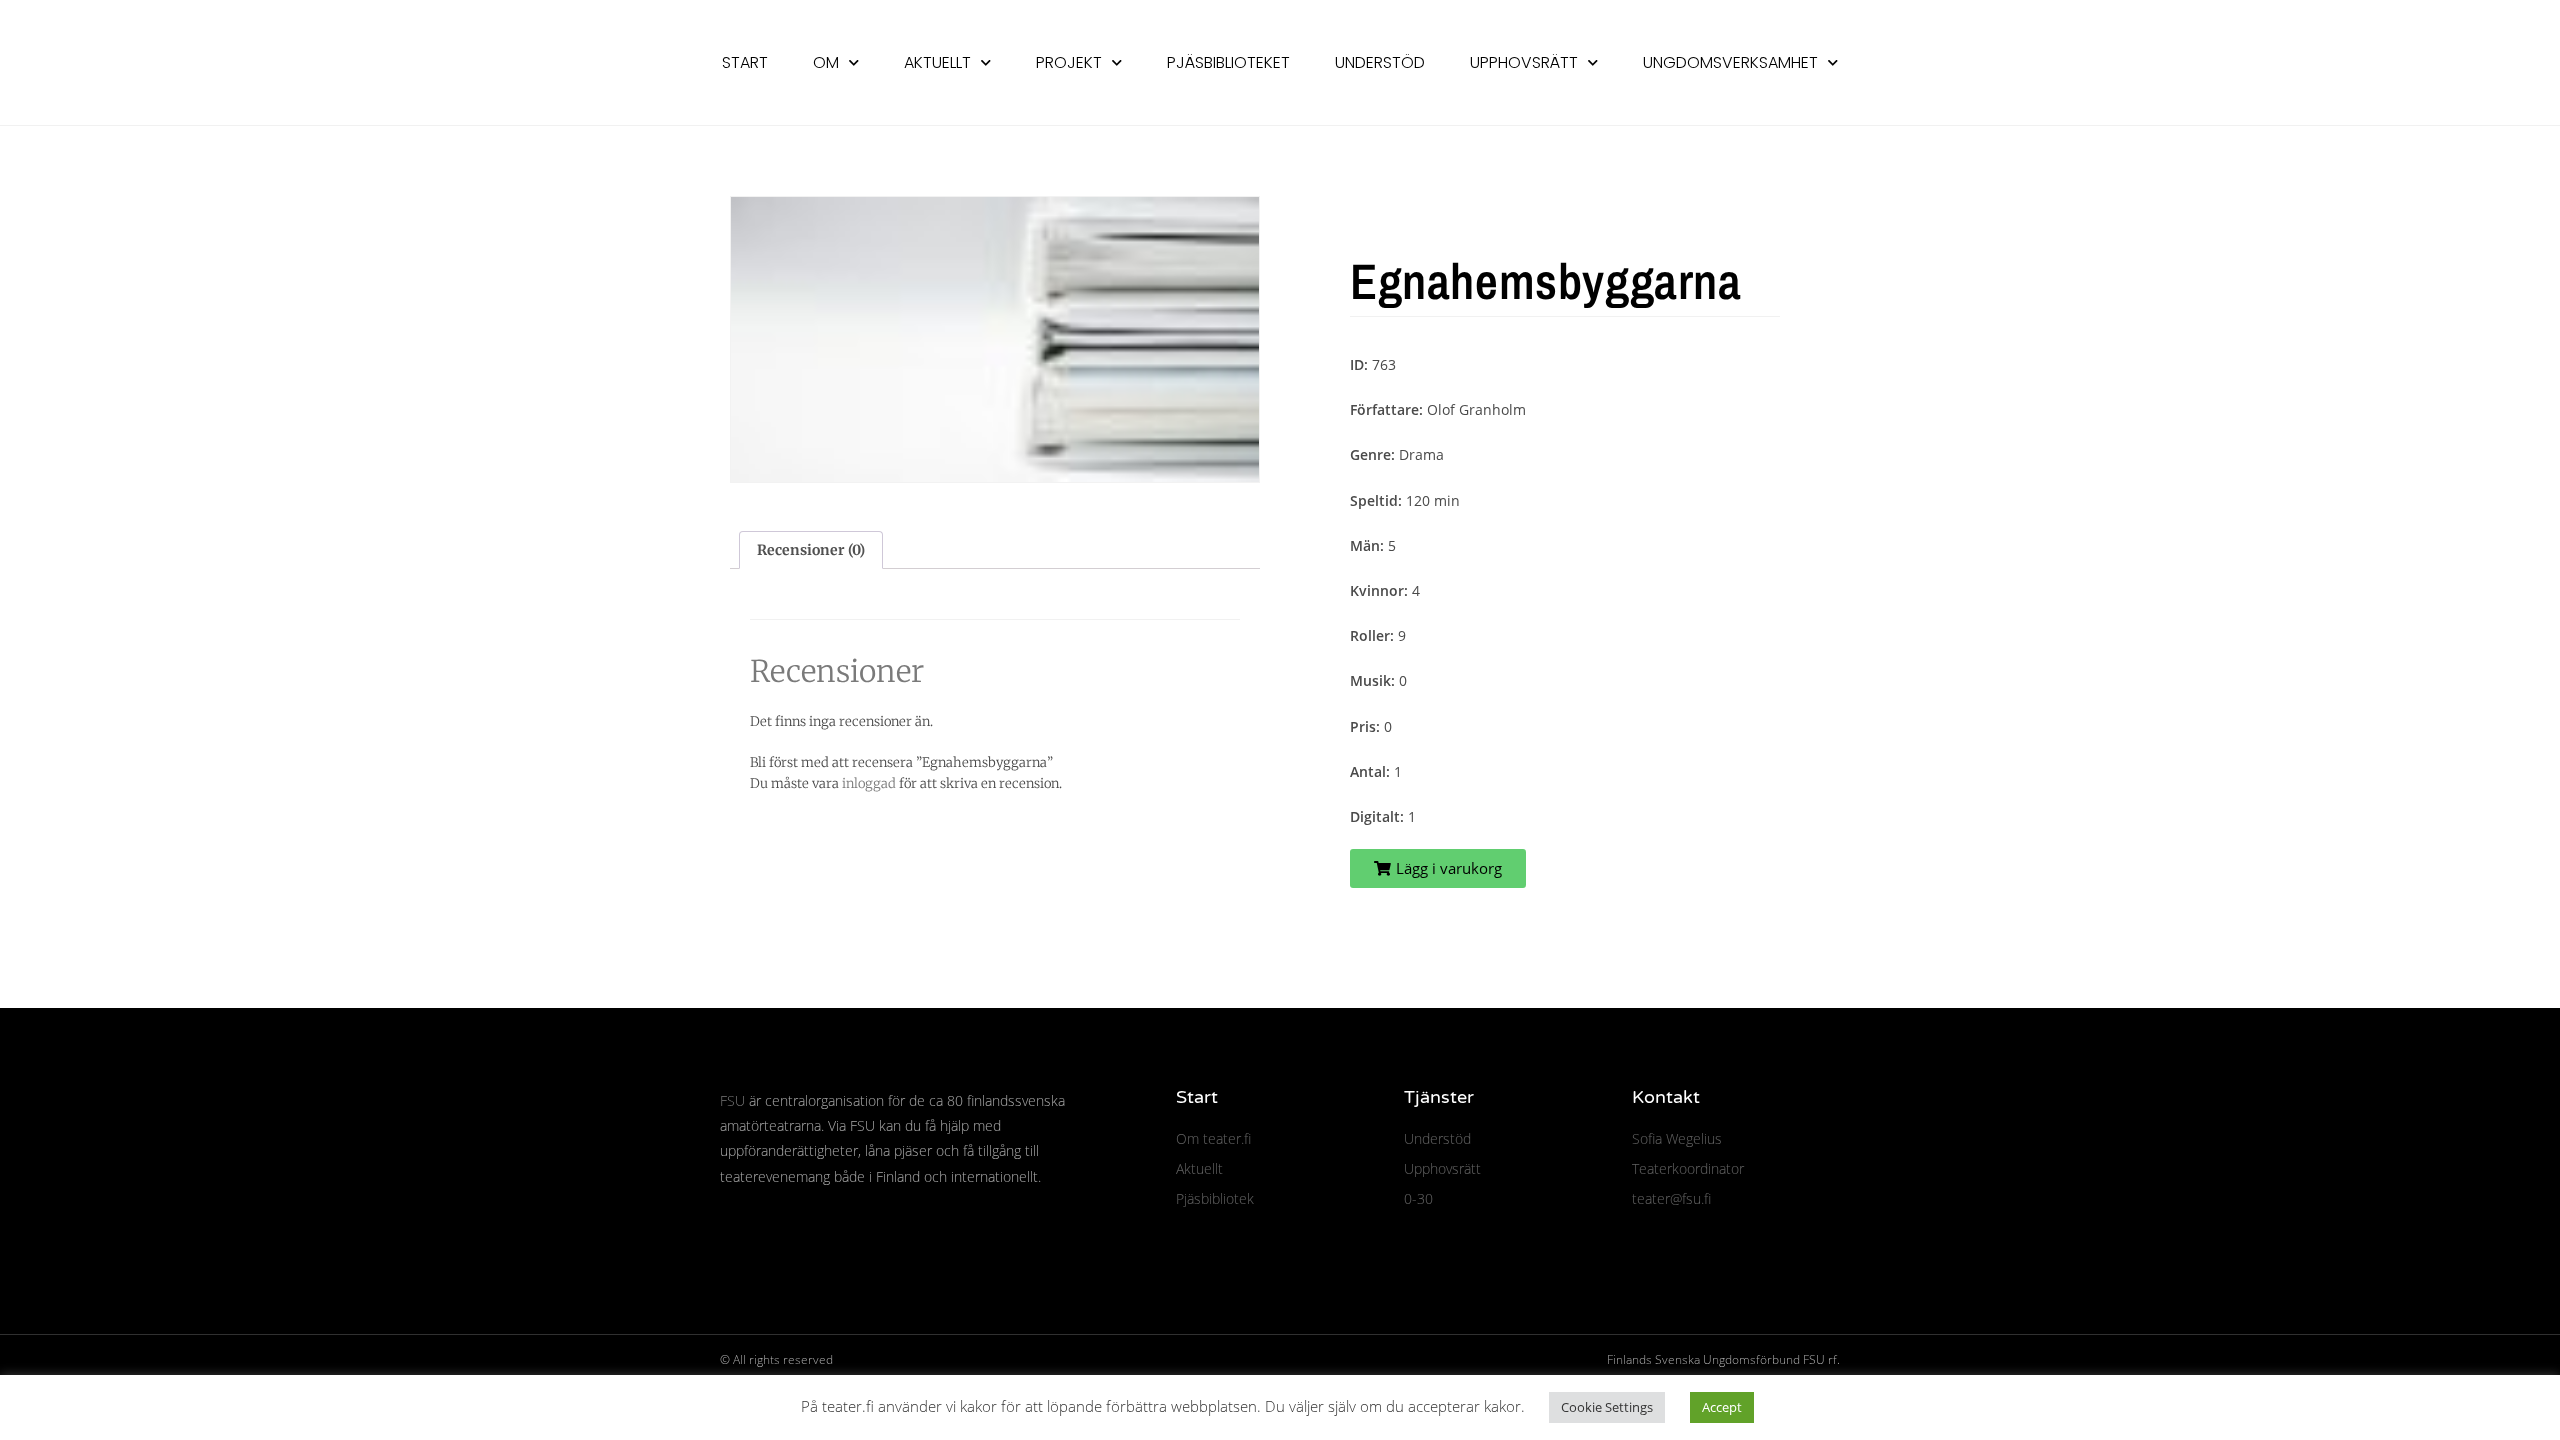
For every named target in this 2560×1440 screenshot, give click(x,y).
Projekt (1069, 62)
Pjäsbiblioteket (1228, 62)
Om (826, 62)
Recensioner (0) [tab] (811, 550)
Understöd (1380, 62)
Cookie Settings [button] (1607, 1407)
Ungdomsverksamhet (1730, 62)
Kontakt (1666, 1097)
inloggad (869, 783)
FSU (732, 1100)
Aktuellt (937, 62)
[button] (1438, 868)
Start (745, 62)
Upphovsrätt (1524, 62)
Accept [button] (1722, 1407)
